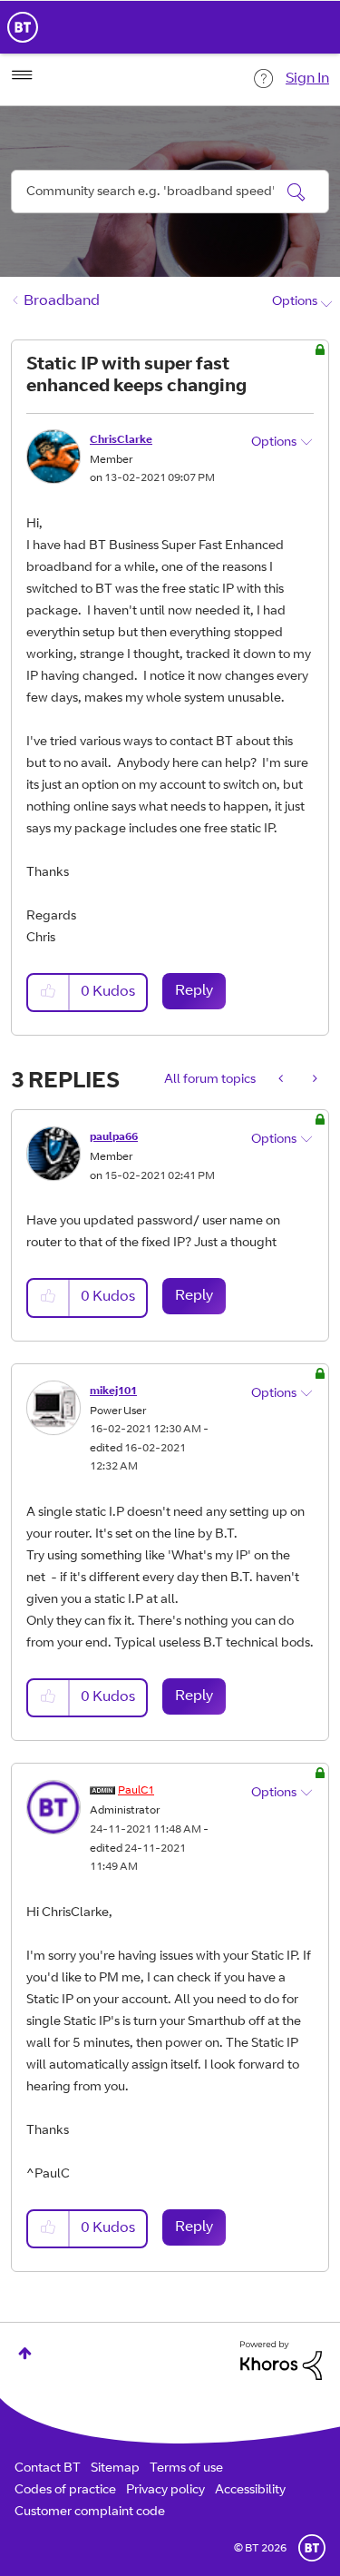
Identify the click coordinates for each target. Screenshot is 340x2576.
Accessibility (250, 2491)
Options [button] (295, 302)
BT (312, 2548)
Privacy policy (165, 2491)
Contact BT (48, 2469)
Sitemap (115, 2469)
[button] (49, 993)
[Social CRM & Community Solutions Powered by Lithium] (281, 2361)
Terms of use (186, 2469)
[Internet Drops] (313, 1080)
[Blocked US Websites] (282, 1080)
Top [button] (25, 2353)
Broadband (62, 301)
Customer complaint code (90, 2512)
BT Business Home (23, 27)
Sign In (307, 79)
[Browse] (22, 75)
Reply (194, 991)
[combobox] (170, 192)
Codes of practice (65, 2491)
